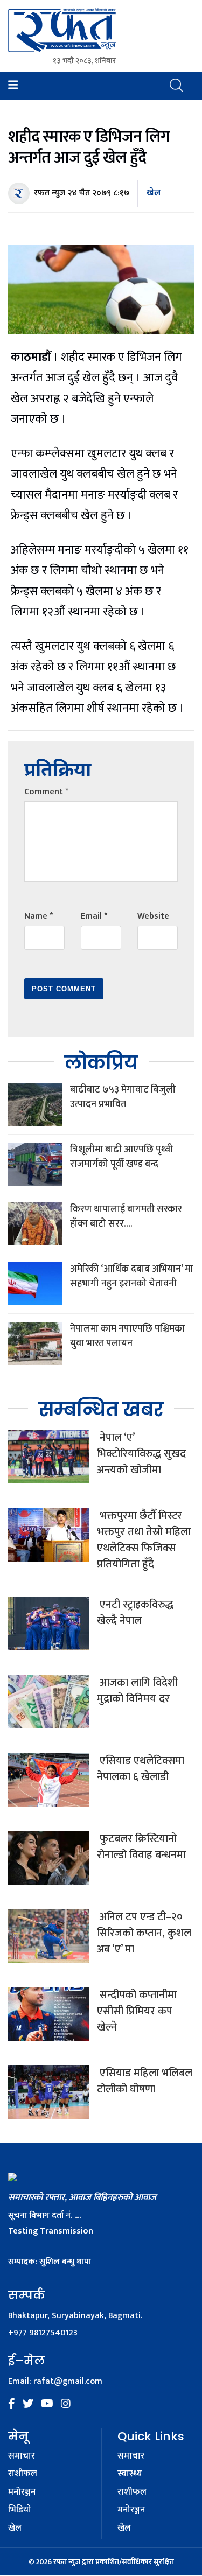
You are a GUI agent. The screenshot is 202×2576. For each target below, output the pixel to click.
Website (153, 916)
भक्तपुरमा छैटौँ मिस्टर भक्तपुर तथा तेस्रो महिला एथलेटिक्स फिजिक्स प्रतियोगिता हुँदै (144, 1540)
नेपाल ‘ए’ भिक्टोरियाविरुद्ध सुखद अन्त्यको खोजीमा (141, 1454)
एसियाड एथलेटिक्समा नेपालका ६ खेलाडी (141, 1769)
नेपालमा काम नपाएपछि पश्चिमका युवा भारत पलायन (127, 1336)
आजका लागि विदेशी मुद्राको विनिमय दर (137, 1691)
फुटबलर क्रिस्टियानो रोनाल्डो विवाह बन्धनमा (141, 1847)
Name (39, 916)
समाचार (22, 2456)
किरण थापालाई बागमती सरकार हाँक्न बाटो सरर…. (126, 1217)
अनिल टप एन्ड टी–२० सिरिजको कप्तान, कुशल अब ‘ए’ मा (144, 1933)
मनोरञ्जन (22, 2493)
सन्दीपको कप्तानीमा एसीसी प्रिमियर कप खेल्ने (137, 2011)
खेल (154, 193)
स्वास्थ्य (130, 2474)
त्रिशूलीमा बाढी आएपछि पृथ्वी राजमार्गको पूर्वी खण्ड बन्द (121, 1157)
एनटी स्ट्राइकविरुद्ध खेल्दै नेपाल (135, 1613)
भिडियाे (20, 2510)
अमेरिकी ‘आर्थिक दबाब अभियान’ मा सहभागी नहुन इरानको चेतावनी (131, 1276)
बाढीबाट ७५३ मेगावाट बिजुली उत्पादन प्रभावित (123, 1097)
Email (94, 916)
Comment (46, 792)
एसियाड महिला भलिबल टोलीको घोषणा (145, 2081)
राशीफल (23, 2474)
